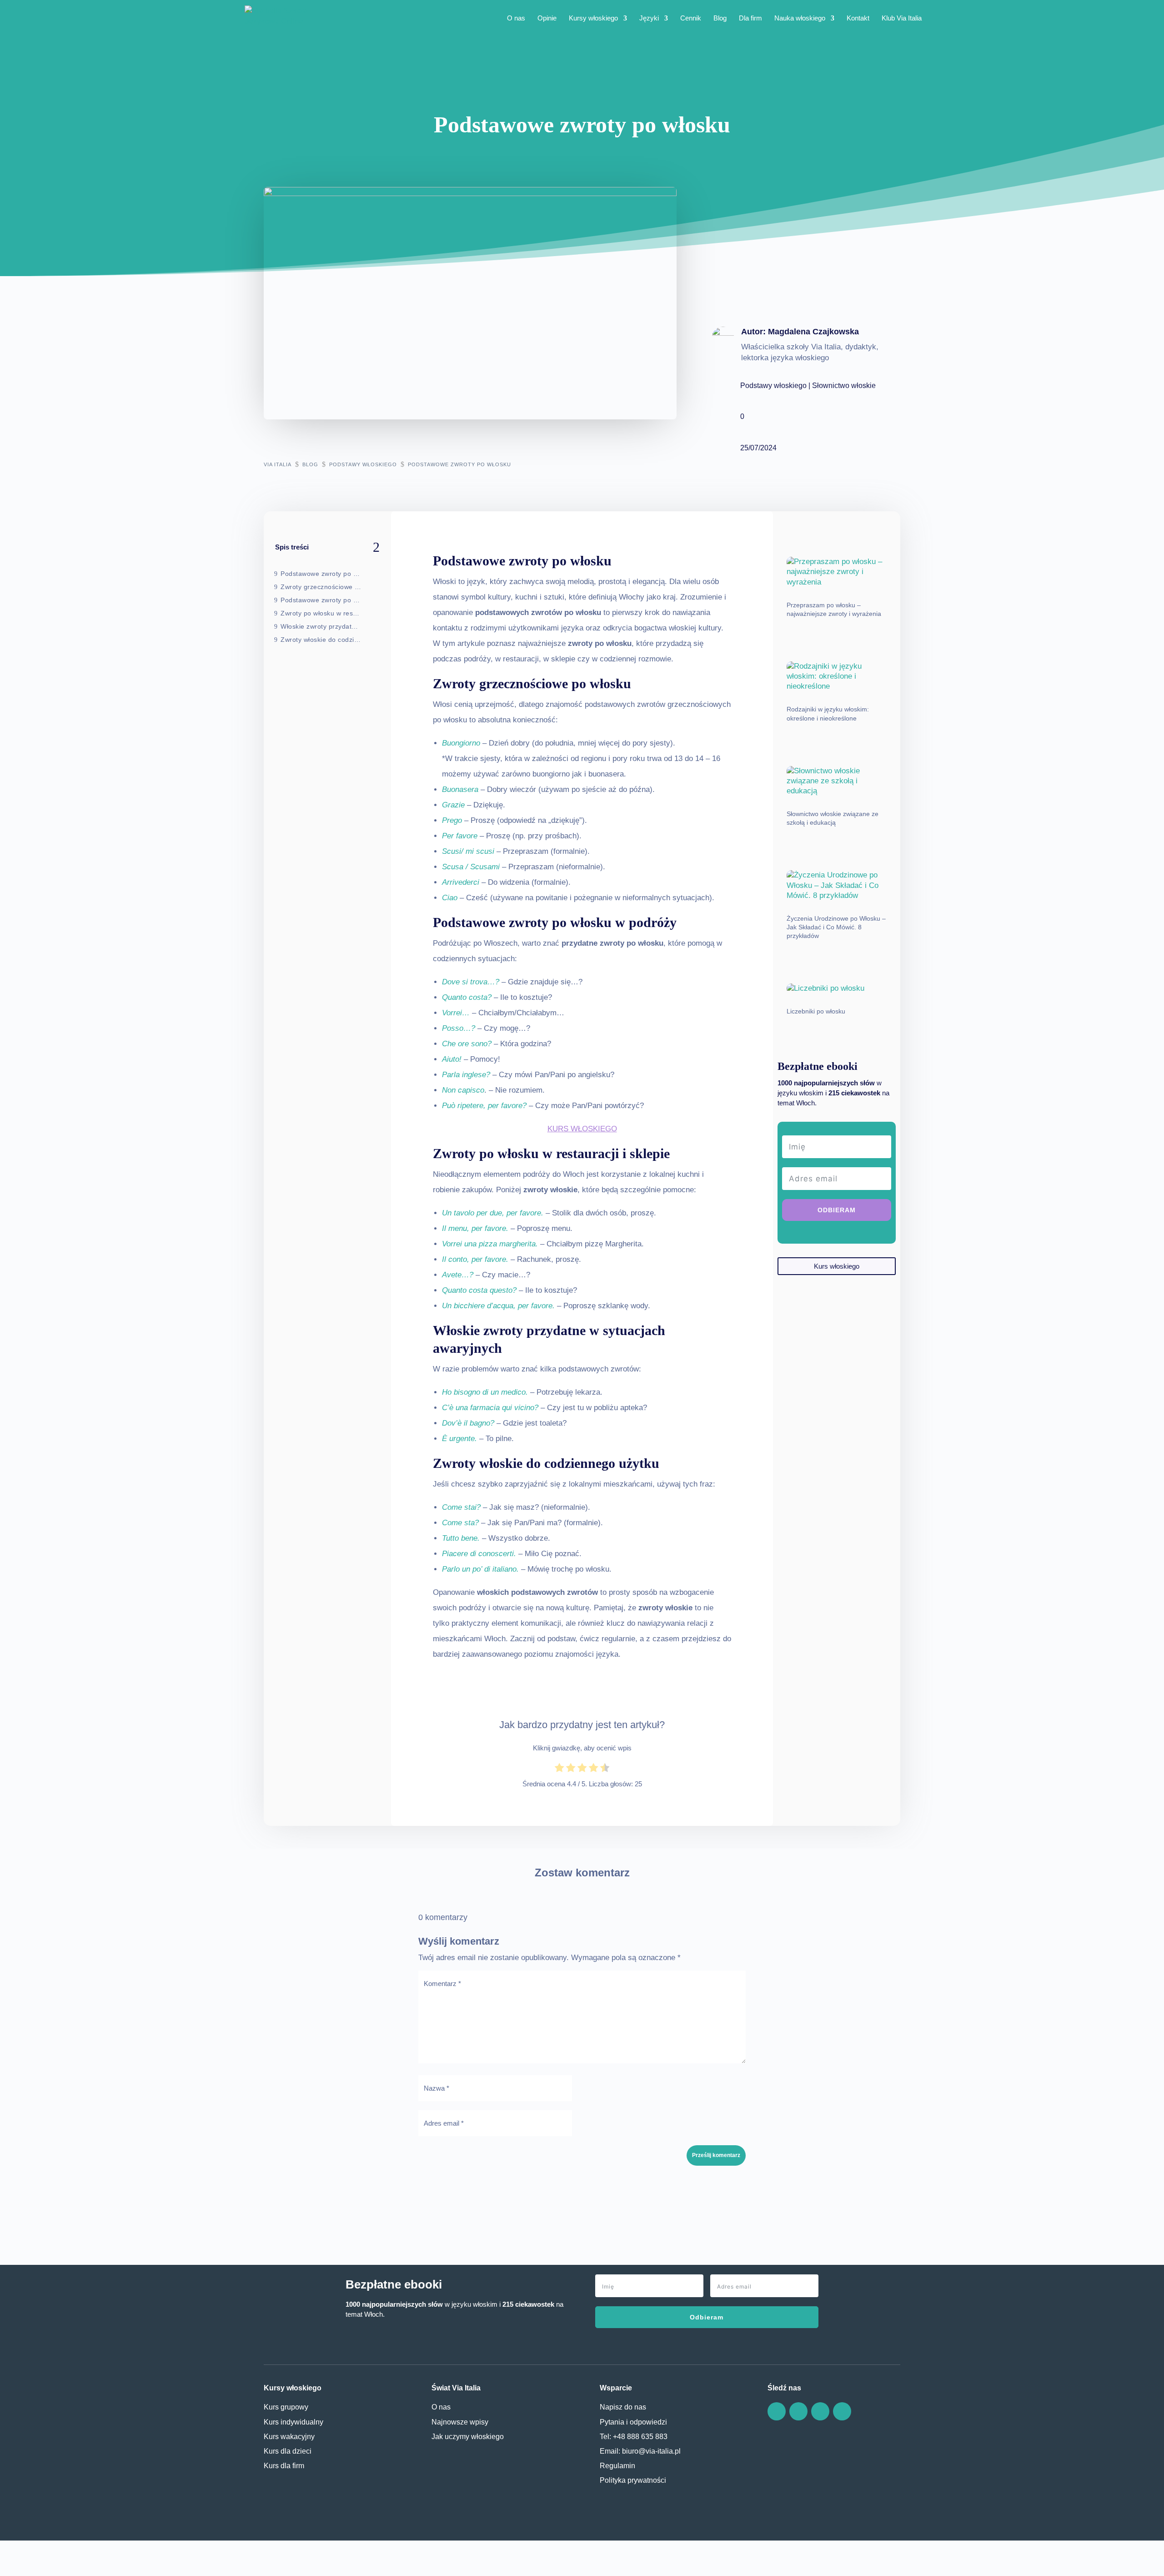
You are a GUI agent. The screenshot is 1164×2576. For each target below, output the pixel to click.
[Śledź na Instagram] (820, 2411)
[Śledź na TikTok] (798, 2411)
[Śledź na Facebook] (777, 2411)
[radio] (559, 1769)
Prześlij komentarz (716, 2155)
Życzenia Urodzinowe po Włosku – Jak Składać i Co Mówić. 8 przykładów (836, 927)
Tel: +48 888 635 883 (634, 2436)
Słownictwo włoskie (844, 386)
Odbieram (707, 2317)
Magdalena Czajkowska (813, 332)
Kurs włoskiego (837, 1266)
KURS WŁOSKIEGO (582, 1129)
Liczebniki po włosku (816, 1011)
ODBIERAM (837, 1210)
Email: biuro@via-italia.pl (640, 2451)
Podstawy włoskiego (773, 386)
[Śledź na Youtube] (842, 2411)
